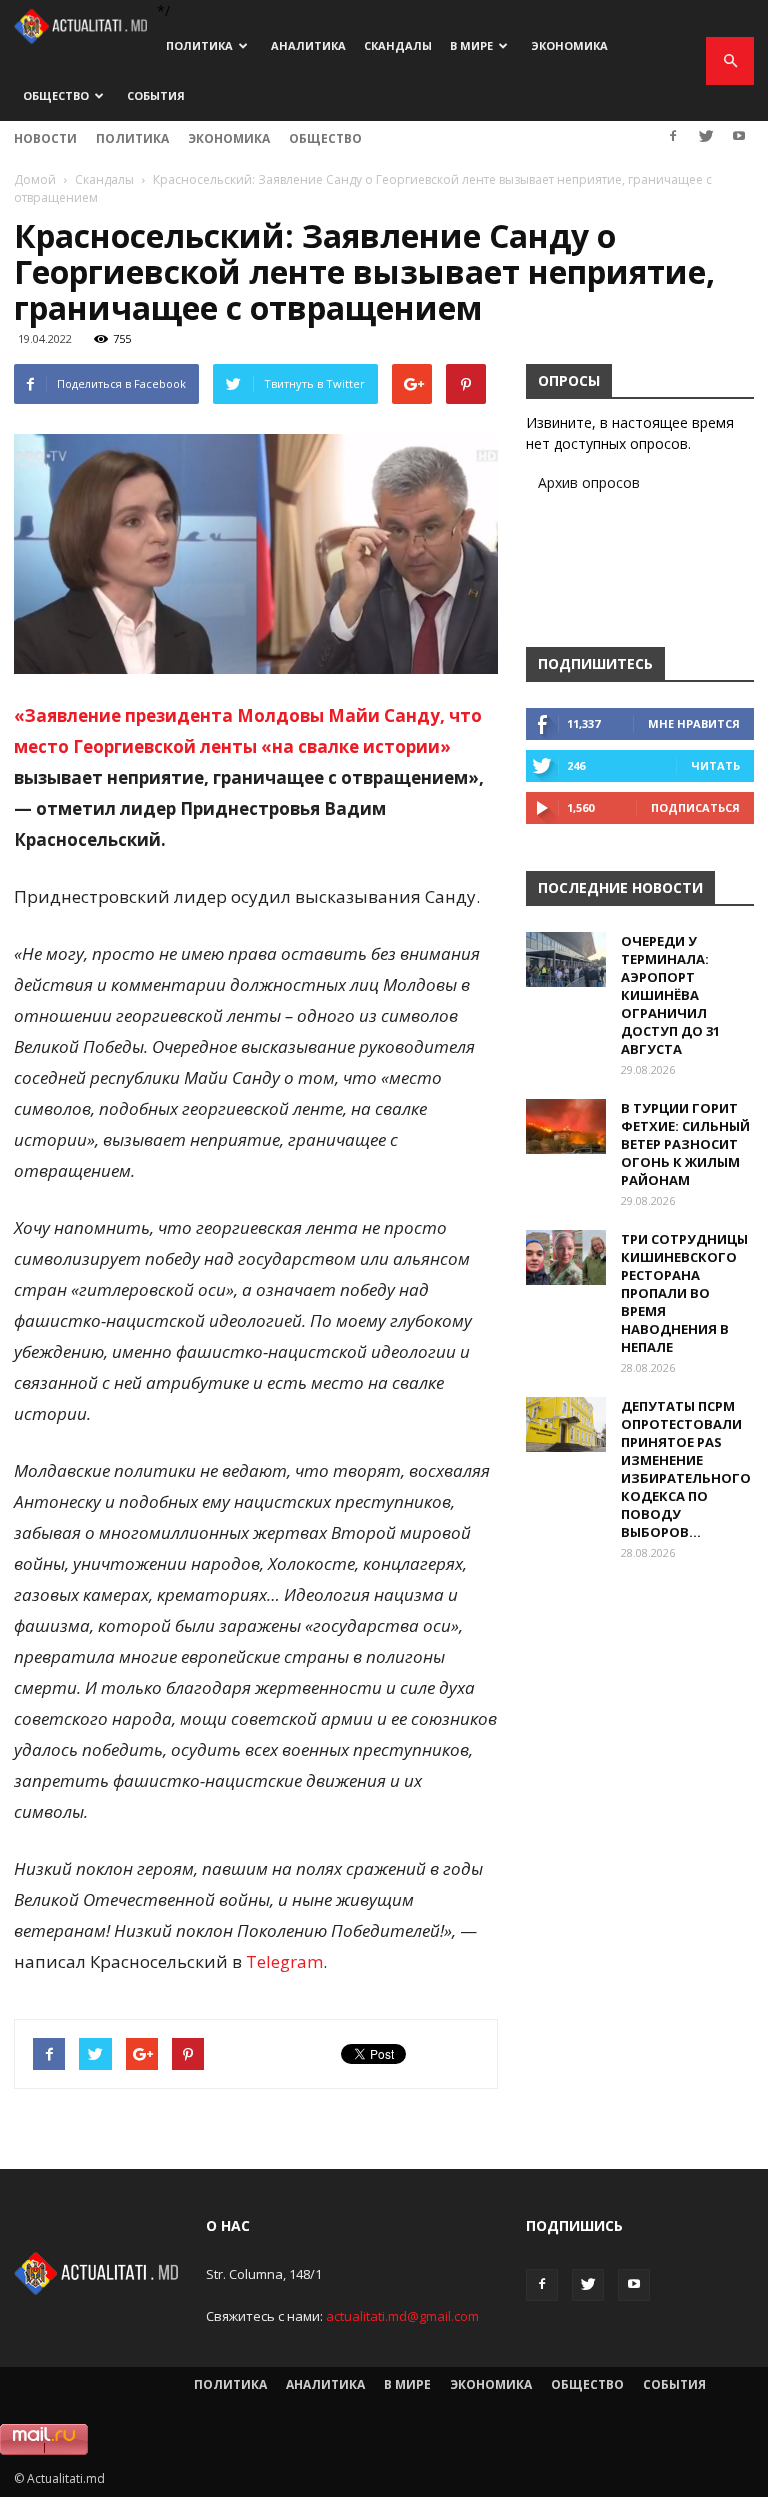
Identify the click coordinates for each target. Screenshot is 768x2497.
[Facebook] (673, 136)
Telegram (284, 1961)
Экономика (569, 45)
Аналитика (308, 45)
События (156, 95)
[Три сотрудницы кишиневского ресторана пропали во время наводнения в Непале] (566, 1257)
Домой (35, 179)
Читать (715, 765)
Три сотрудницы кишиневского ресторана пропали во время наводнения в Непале (684, 1293)
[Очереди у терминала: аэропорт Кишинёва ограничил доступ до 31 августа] (566, 959)
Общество (56, 95)
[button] (730, 61)
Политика (199, 45)
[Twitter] (706, 136)
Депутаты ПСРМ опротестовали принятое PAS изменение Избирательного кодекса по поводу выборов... (686, 1469)
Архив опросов (589, 482)
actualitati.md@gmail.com (402, 2316)
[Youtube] (739, 136)
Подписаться (695, 807)
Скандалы (398, 45)
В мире (471, 45)
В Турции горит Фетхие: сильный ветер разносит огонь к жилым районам (685, 1144)
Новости (45, 138)
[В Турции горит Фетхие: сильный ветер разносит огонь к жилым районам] (566, 1126)
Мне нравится (694, 723)
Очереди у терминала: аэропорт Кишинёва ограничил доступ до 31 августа (670, 995)
